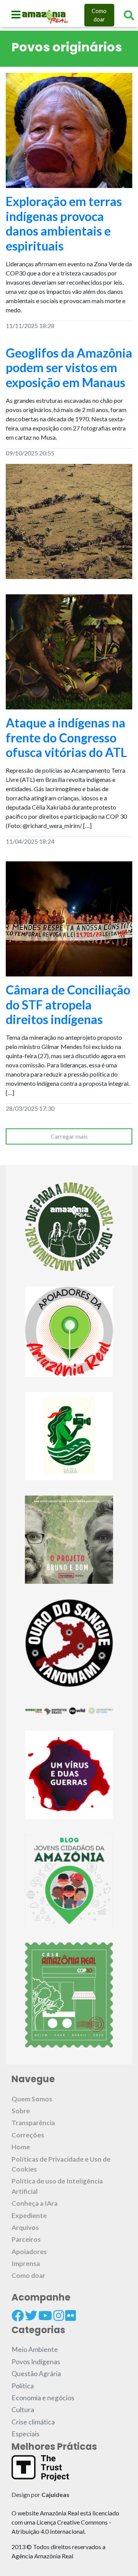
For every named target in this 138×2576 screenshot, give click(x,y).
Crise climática (33, 2422)
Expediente (29, 2216)
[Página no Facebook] (18, 2315)
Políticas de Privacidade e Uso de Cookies (61, 2164)
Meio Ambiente (35, 2349)
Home (21, 2147)
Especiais (25, 2434)
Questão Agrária (36, 2374)
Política (23, 2386)
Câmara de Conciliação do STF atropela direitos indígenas (68, 1004)
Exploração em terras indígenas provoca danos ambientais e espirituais (64, 223)
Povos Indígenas (36, 2362)
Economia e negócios (43, 2398)
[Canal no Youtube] (45, 2315)
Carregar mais (69, 1136)
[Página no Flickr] (71, 2315)
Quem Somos (32, 2099)
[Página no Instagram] (59, 2315)
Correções (28, 2135)
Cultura (23, 2410)
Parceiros (26, 2239)
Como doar (99, 15)
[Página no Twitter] (31, 2315)
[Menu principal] (16, 15)
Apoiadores (29, 2252)
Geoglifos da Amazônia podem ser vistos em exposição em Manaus (69, 368)
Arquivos (25, 2227)
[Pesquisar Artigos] (129, 15)
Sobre (21, 2111)
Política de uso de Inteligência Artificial (57, 2186)
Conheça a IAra (34, 2203)
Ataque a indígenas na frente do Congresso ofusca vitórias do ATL (66, 737)
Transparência (33, 2123)
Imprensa (26, 2263)
